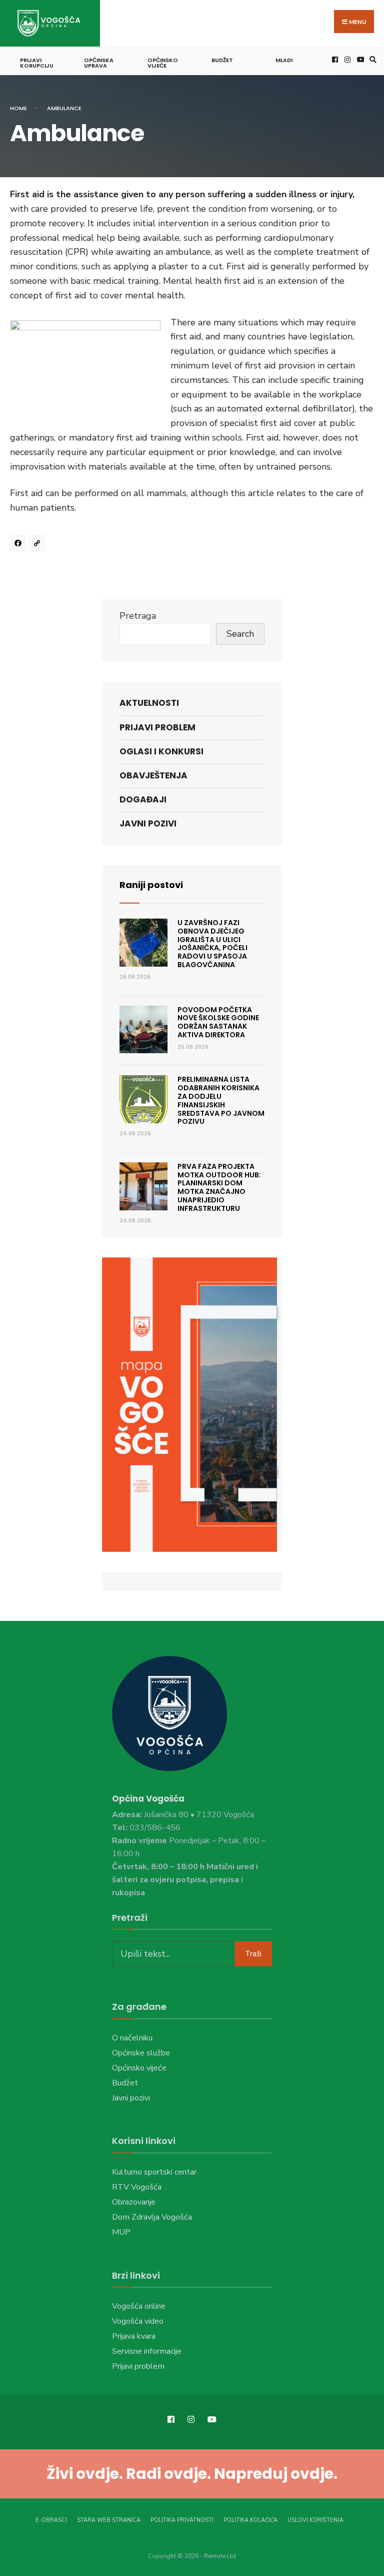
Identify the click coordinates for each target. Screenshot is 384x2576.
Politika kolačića (250, 2520)
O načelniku (132, 2038)
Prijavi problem (157, 727)
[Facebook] (19, 545)
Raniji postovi (151, 885)
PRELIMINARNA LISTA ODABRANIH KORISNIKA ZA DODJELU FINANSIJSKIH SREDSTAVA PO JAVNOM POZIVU (221, 1100)
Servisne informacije (147, 2351)
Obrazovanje (134, 2202)
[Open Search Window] (371, 59)
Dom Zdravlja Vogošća (152, 2217)
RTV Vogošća (137, 2187)
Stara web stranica (109, 2520)
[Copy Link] (38, 545)
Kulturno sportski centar (154, 2172)
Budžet (222, 60)
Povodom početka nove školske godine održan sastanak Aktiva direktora (218, 1022)
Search (240, 634)
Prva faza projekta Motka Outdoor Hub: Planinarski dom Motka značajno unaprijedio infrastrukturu (219, 1187)
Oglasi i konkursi (161, 751)
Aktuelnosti (149, 703)
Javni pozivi (148, 823)
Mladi (284, 60)
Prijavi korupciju (37, 63)
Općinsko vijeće (163, 63)
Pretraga (138, 616)
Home (18, 108)
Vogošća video (138, 2321)
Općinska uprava (99, 63)
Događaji (143, 799)
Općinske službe (141, 2053)
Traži (253, 1954)
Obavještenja (153, 775)
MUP (121, 2232)
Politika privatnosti (182, 2520)
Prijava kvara (134, 2336)
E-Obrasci (51, 2520)
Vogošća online (139, 2306)
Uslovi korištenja (315, 2520)
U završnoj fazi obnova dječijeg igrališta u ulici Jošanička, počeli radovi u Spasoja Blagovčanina (212, 944)
